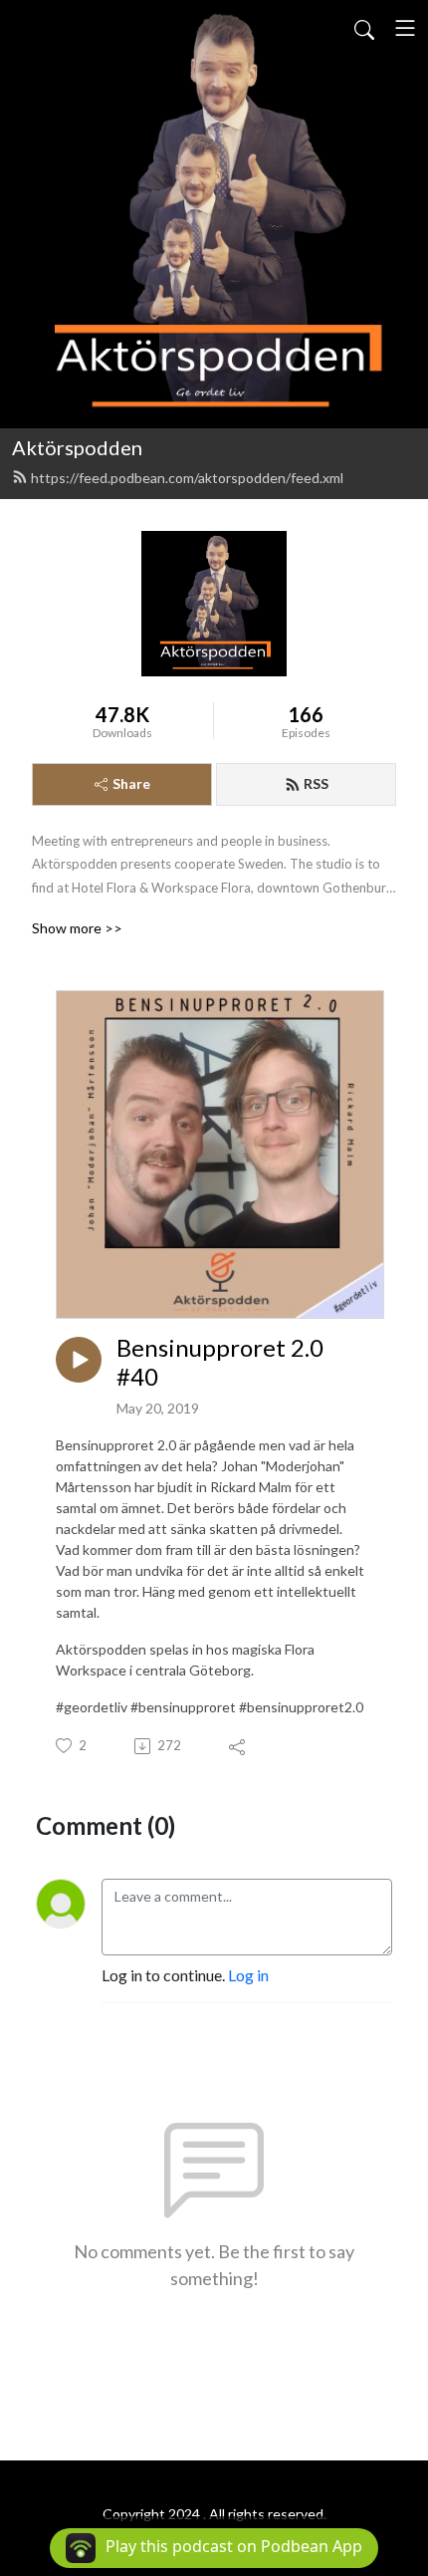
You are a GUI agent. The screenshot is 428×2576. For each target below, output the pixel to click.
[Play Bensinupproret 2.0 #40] (79, 1360)
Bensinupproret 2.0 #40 (220, 1362)
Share (131, 783)
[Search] (364, 28)
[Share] (238, 1746)
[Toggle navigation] (405, 28)
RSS (316, 783)
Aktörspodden (77, 447)
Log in (248, 1975)
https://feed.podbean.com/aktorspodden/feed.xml (187, 478)
